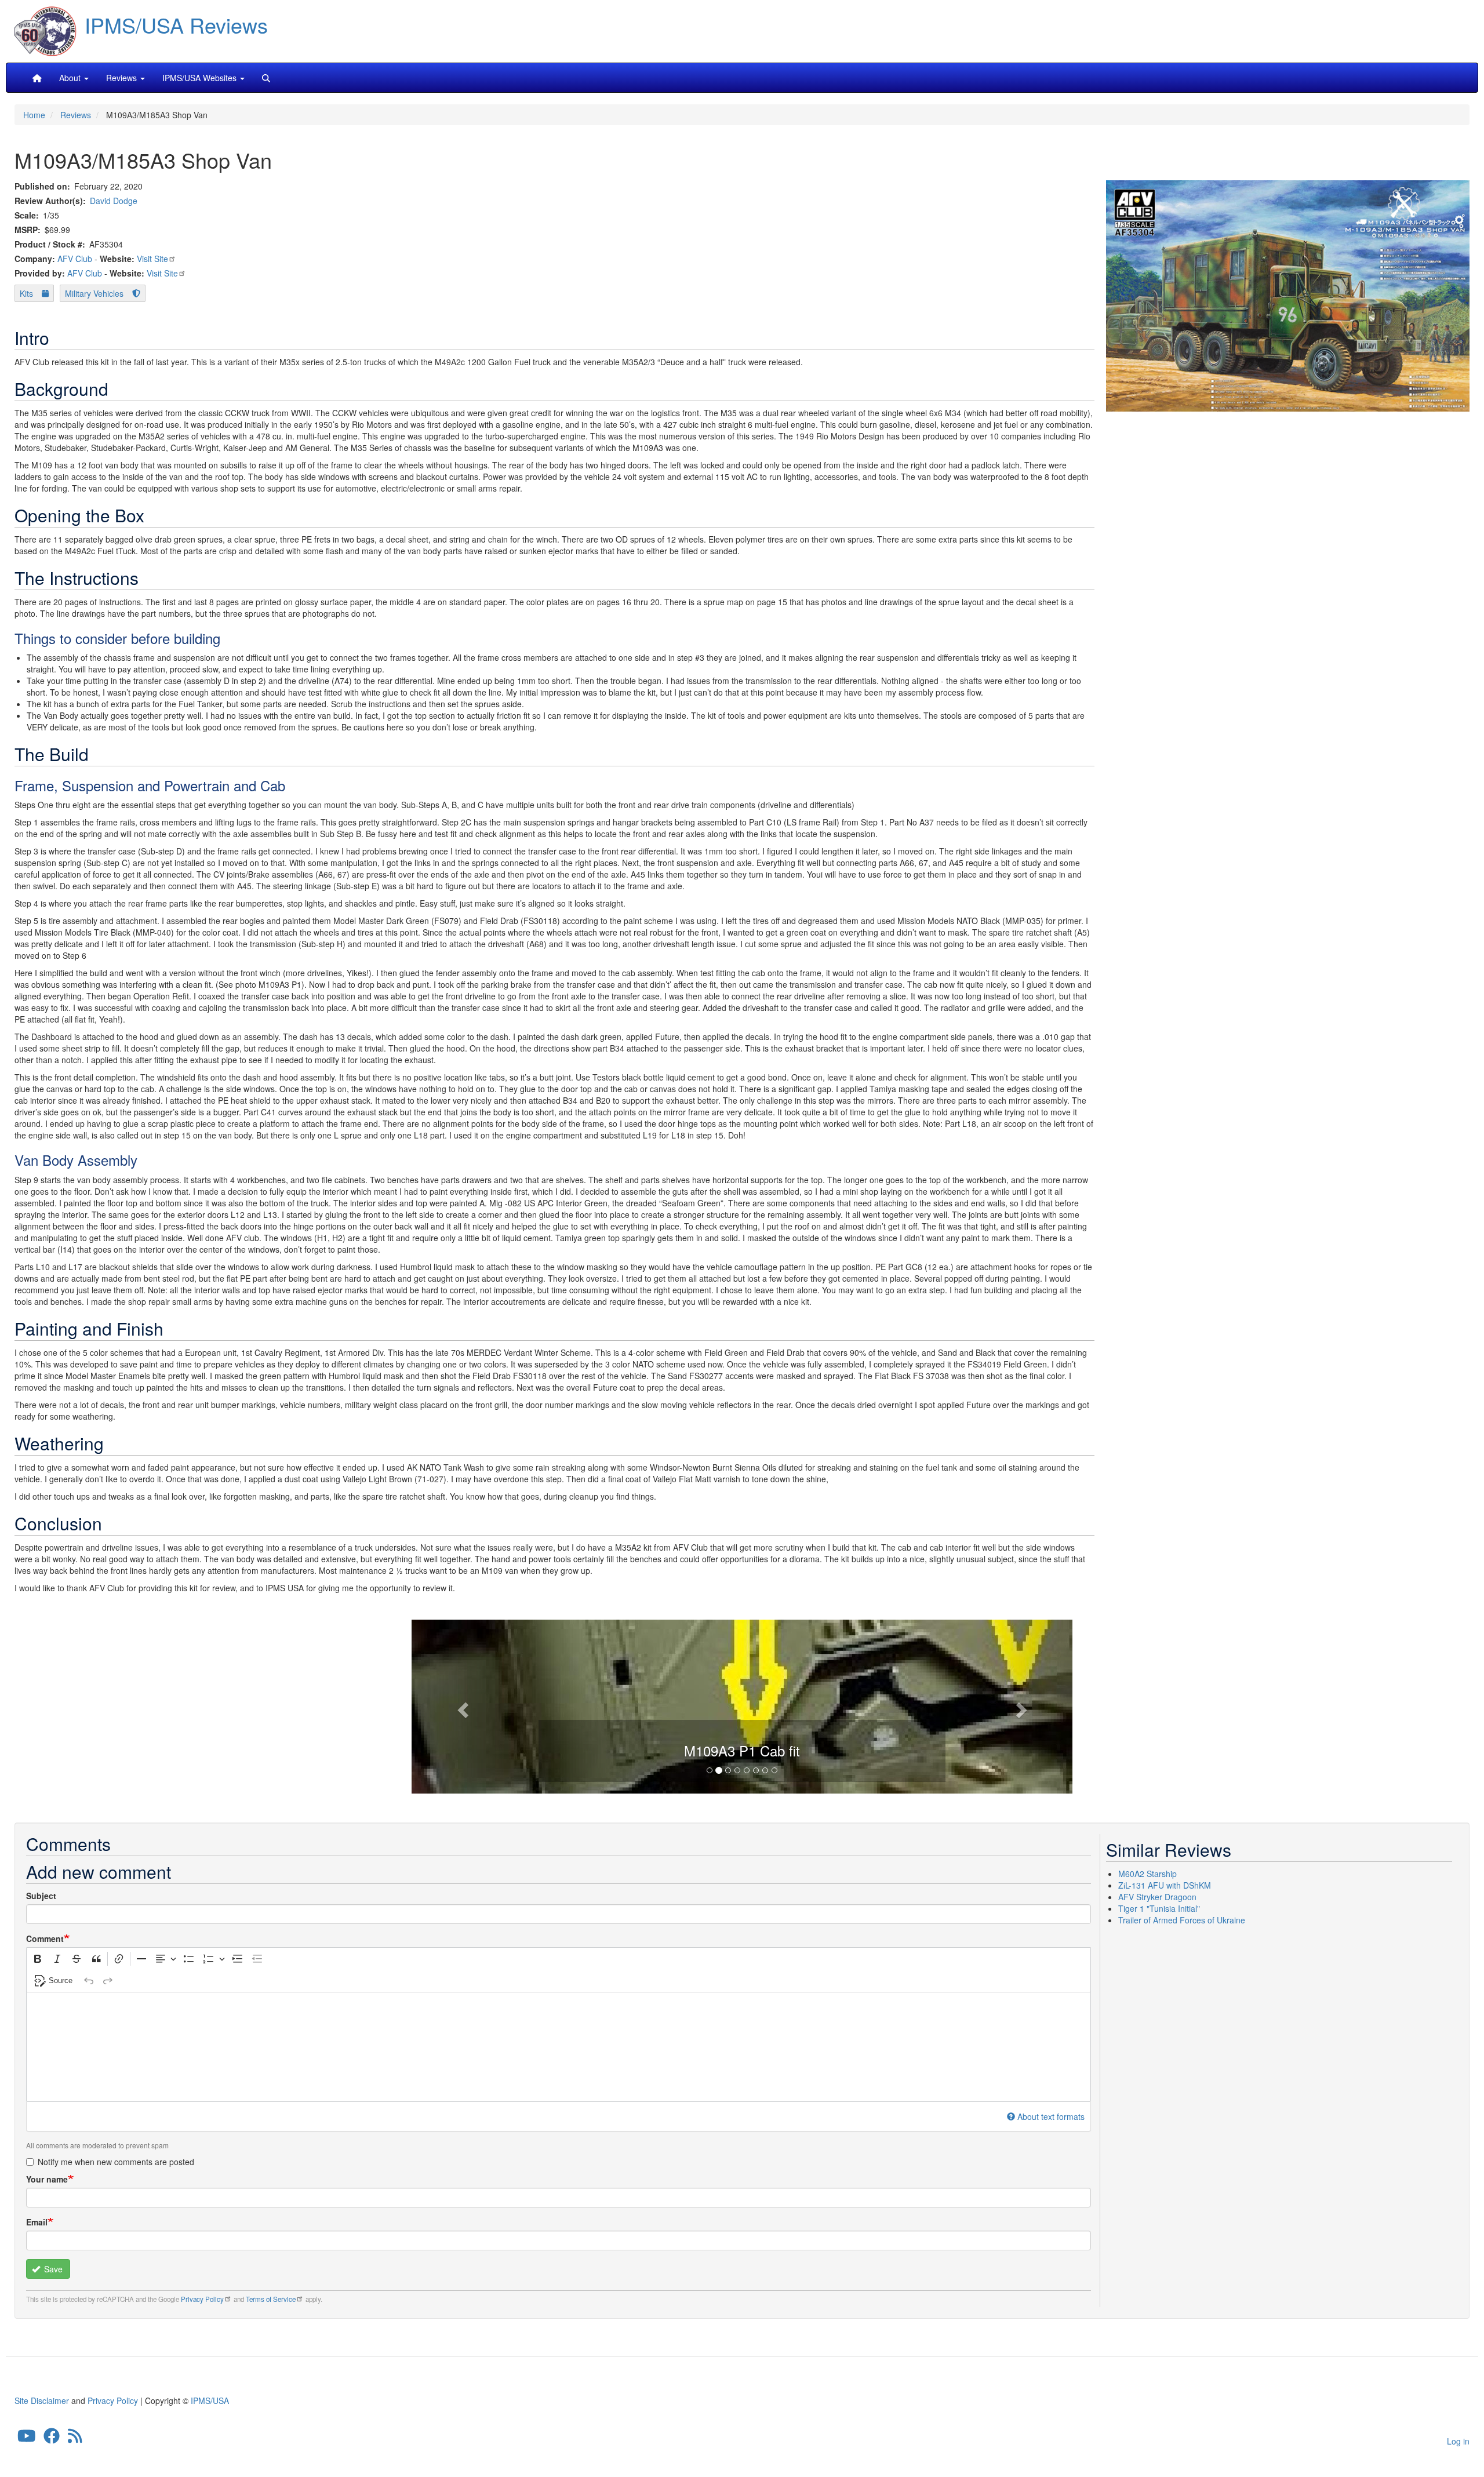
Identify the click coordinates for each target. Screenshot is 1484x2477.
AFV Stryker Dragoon (1157, 1897)
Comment (45, 1938)
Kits (26, 293)
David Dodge (114, 201)
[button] (742, 1705)
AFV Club (75, 259)
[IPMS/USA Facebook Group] (52, 2439)
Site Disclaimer (42, 2400)
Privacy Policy (202, 2299)
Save (52, 2269)
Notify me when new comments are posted (116, 2162)
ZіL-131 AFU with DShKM (1165, 1885)
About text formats (1051, 2116)
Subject (41, 1896)
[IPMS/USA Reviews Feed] (75, 2439)
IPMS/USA (210, 2400)
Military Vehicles (94, 293)
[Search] (266, 78)
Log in (1458, 2441)
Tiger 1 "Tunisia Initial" (1159, 1908)
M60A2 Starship (1147, 1874)
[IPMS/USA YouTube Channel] (27, 2439)
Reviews (76, 115)
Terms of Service (271, 2299)
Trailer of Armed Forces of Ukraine (1182, 1920)
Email (37, 2222)
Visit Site (152, 259)
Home (34, 115)
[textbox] (559, 2047)
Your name (47, 2179)
